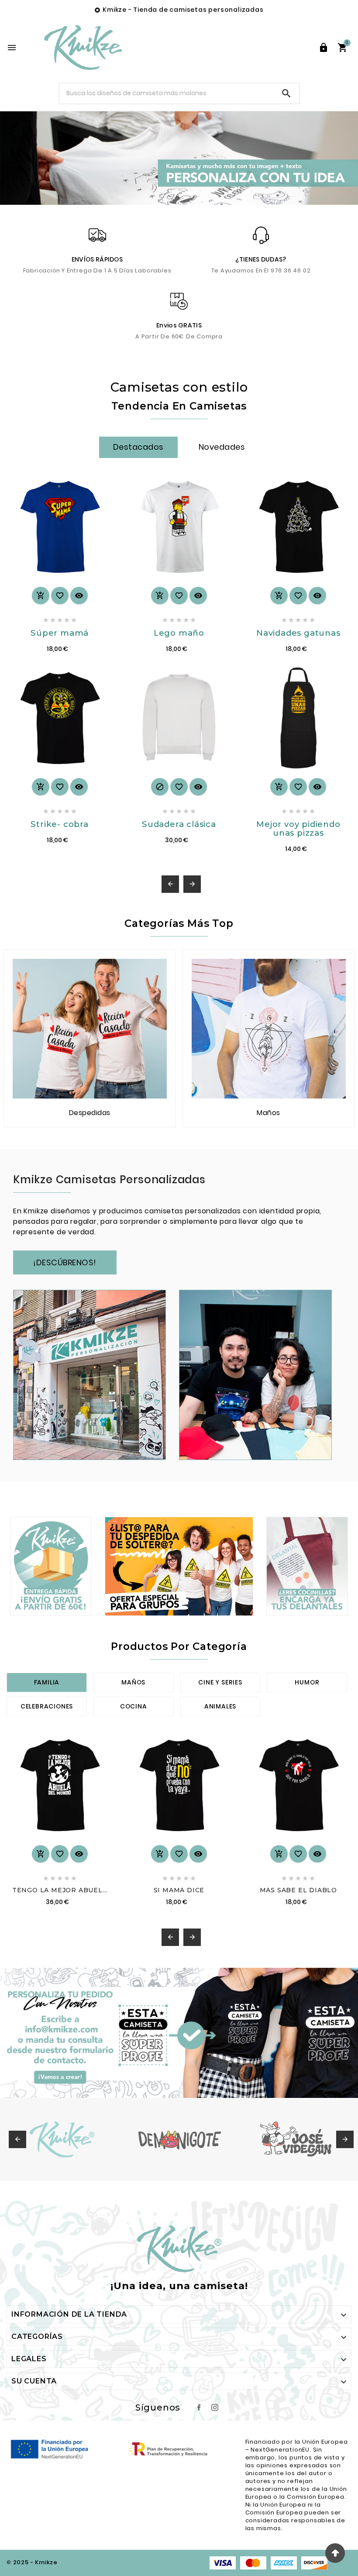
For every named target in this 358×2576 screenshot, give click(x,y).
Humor (307, 1682)
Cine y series (220, 1682)
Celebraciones (47, 1706)
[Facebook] (199, 2407)
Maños (133, 1682)
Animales (220, 1706)
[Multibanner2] (179, 1566)
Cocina (134, 1706)
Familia (47, 1682)
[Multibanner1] (51, 1566)
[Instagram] (215, 2407)
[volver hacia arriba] (335, 2553)
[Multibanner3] (307, 1566)
